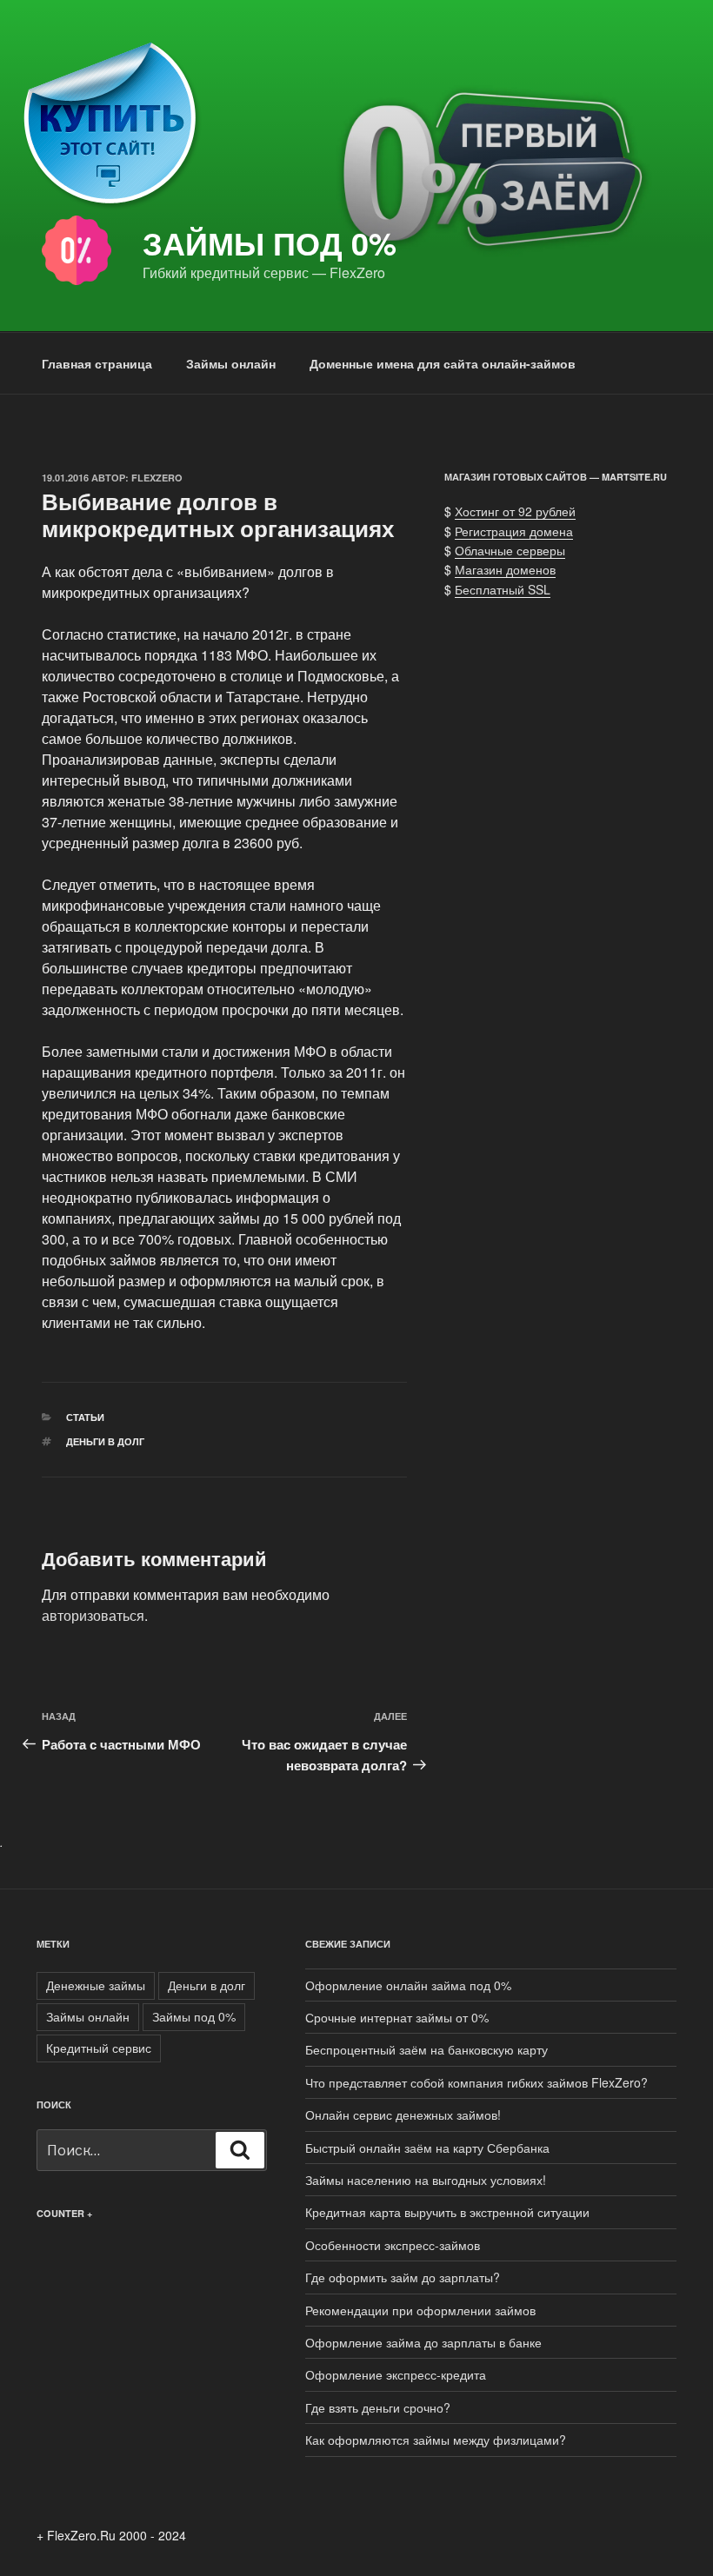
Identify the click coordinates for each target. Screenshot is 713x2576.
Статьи (85, 1417)
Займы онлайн (231, 363)
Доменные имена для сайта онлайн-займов (443, 363)
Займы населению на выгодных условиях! (426, 2180)
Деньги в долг (105, 1441)
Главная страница (97, 363)
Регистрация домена (514, 531)
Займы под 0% (270, 242)
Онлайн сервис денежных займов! (403, 2115)
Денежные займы (96, 1985)
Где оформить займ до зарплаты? (403, 2277)
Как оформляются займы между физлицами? (436, 2440)
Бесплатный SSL (503, 589)
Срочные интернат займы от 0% (397, 2017)
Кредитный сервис (99, 2048)
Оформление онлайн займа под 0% (408, 1985)
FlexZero (157, 478)
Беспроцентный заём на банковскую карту (426, 2049)
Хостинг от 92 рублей (515, 511)
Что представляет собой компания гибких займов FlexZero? (476, 2082)
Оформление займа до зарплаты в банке (423, 2342)
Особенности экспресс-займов (393, 2245)
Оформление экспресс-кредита (396, 2374)
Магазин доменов (505, 569)
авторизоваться (93, 1615)
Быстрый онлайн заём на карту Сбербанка (427, 2148)
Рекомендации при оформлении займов (420, 2310)
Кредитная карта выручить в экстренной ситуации (447, 2212)
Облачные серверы (510, 550)
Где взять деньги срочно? (378, 2407)
